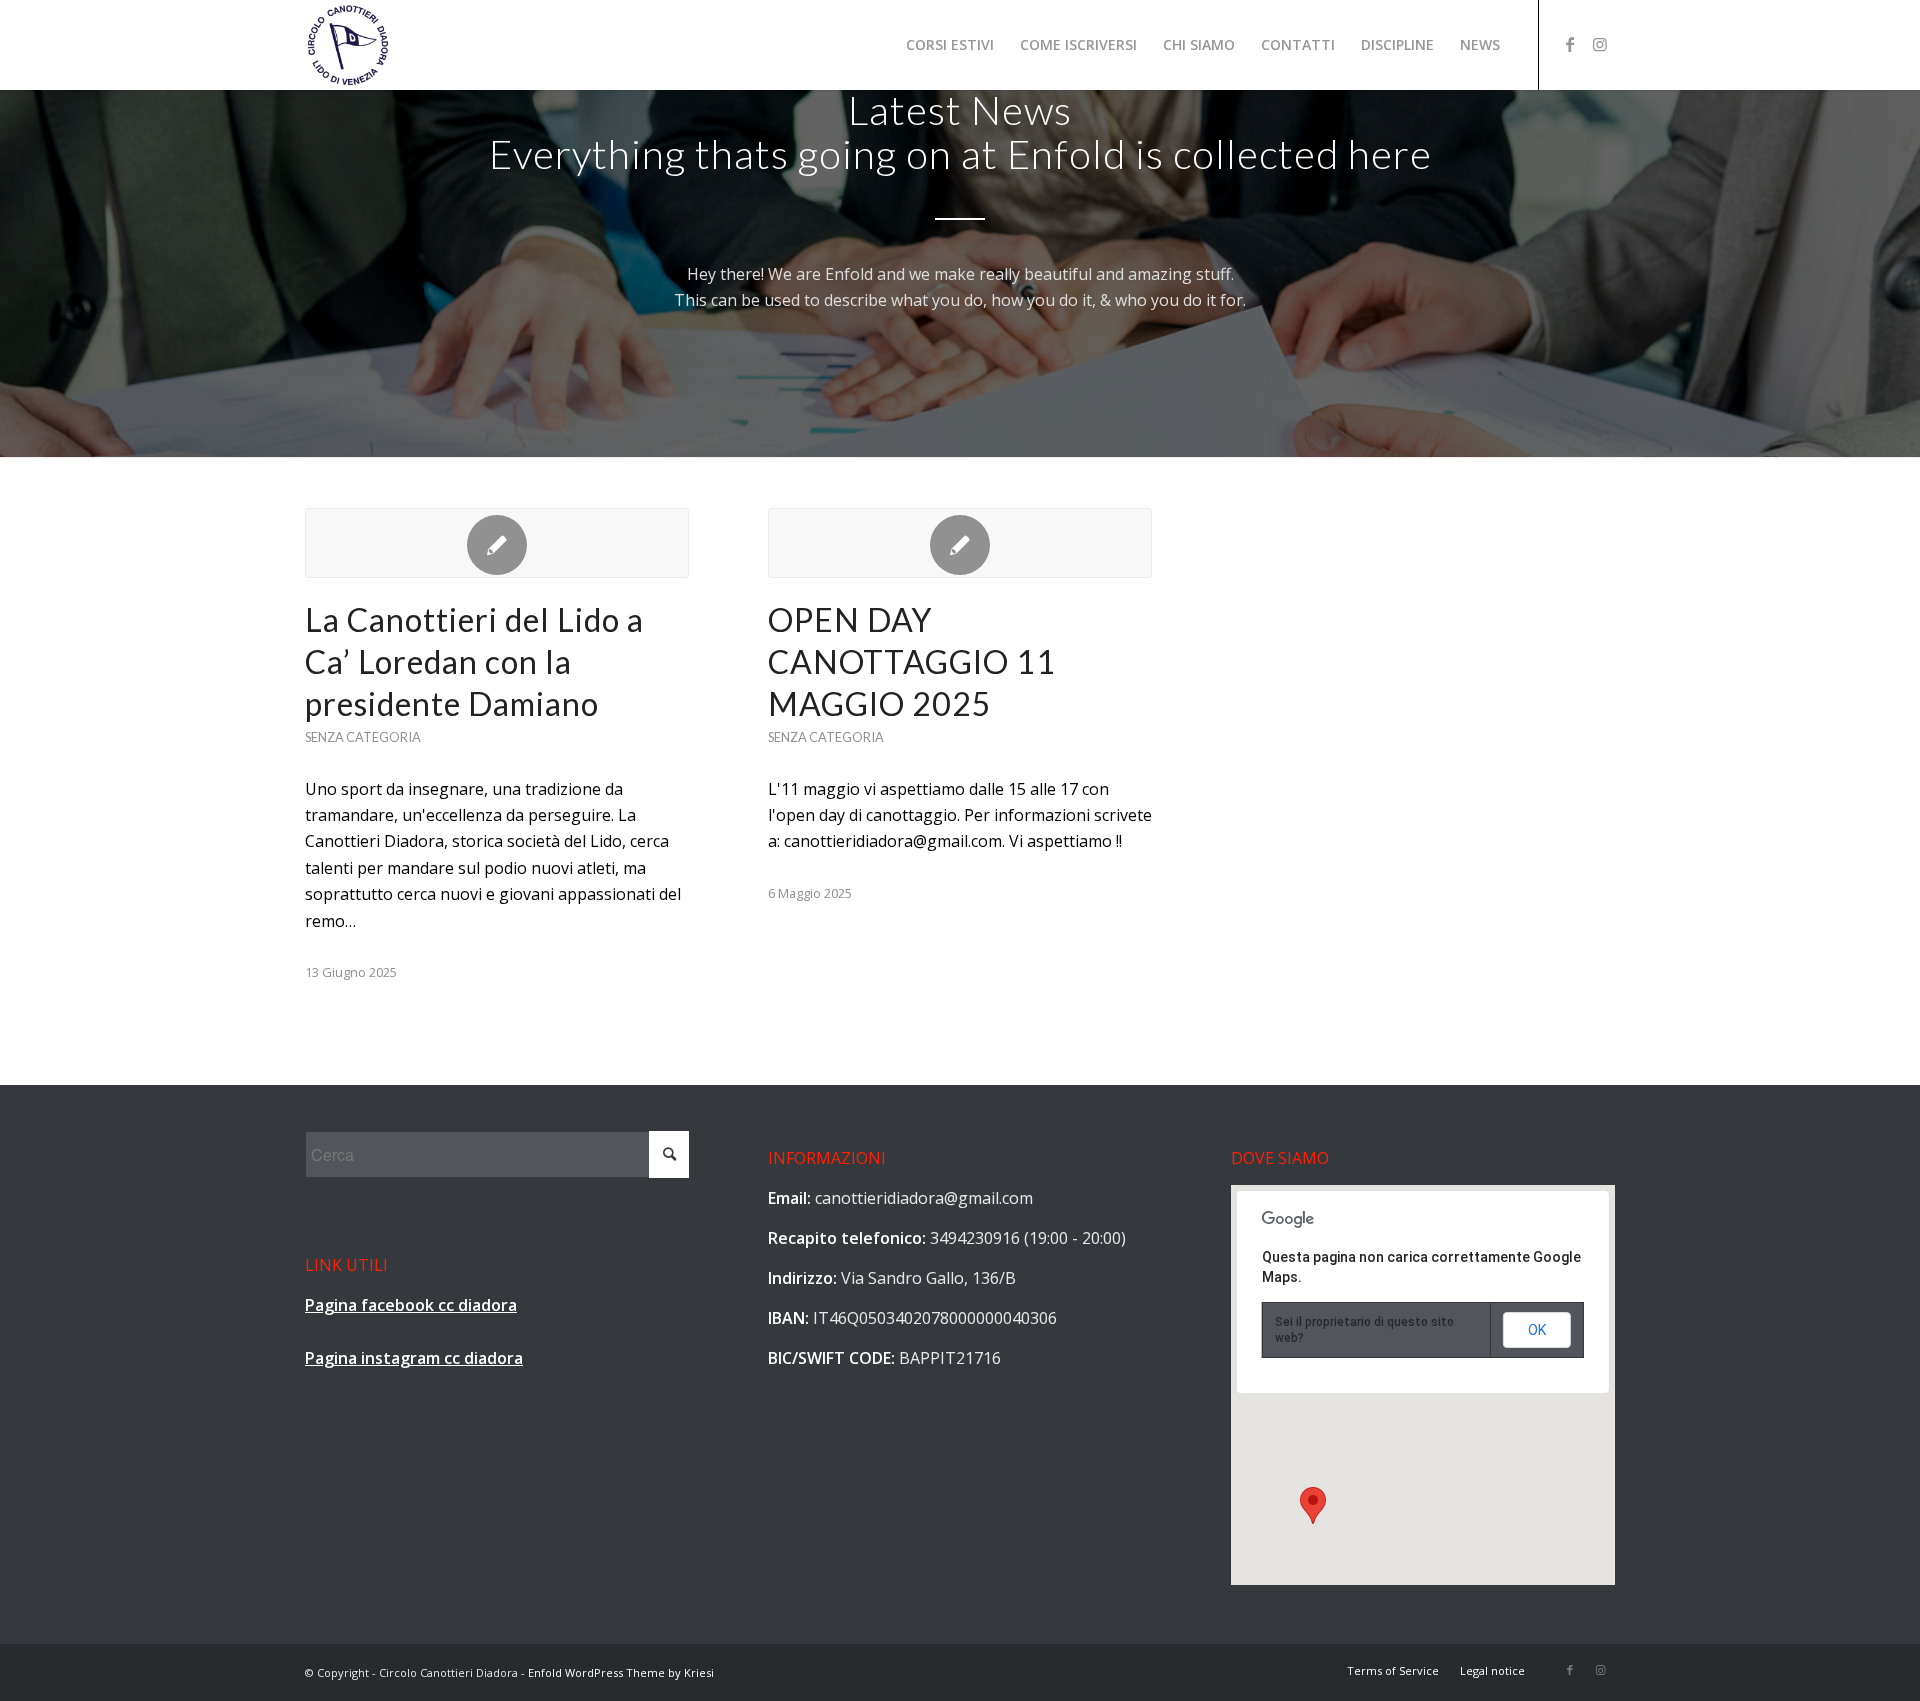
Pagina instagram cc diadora (414, 1358)
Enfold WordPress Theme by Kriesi (621, 1672)
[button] (1313, 1505)
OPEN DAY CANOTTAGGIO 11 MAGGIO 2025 (912, 661)
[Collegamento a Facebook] (1570, 44)
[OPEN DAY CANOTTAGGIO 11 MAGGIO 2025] (960, 543)
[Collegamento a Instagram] (1600, 44)
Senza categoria (363, 737)
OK (1537, 1330)
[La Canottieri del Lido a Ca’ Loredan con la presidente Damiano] (497, 543)
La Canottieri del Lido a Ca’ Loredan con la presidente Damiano (474, 661)
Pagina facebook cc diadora (411, 1305)
